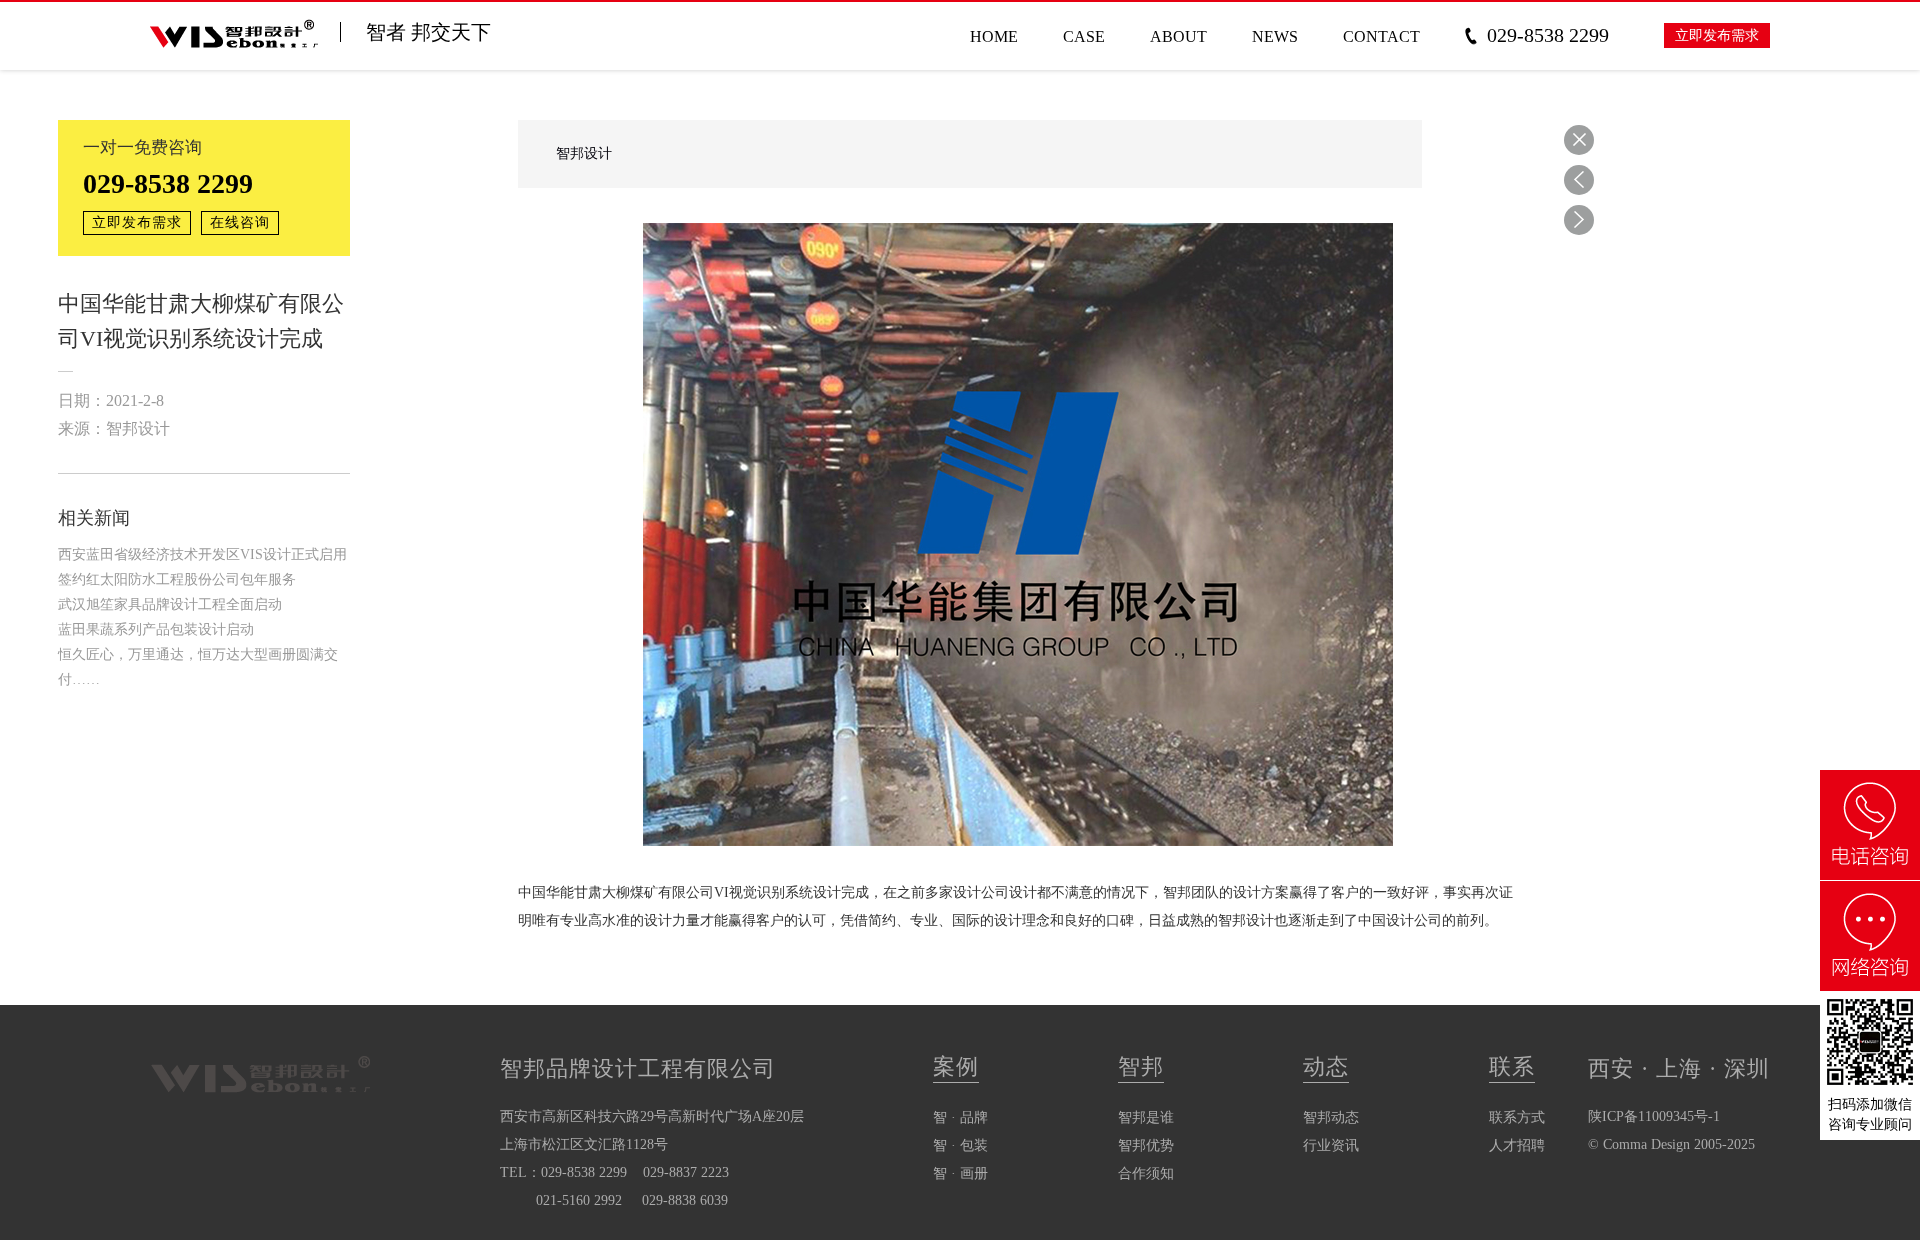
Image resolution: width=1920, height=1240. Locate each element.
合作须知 (1146, 1173)
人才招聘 (1517, 1145)
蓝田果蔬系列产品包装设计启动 (156, 629)
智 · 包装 (960, 1145)
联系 (1512, 1066)
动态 (1326, 1066)
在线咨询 (240, 222)
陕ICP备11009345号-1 (1654, 1116)
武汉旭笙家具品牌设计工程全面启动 (170, 604)
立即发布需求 (1717, 35)
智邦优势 (1146, 1145)
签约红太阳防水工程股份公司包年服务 (177, 579)
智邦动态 (1331, 1117)
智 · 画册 (960, 1173)
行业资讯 (1331, 1145)
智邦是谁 (1146, 1117)
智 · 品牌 (960, 1117)
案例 (956, 1066)
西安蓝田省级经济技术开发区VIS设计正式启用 (202, 554)
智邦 (1141, 1066)
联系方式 (1517, 1117)
